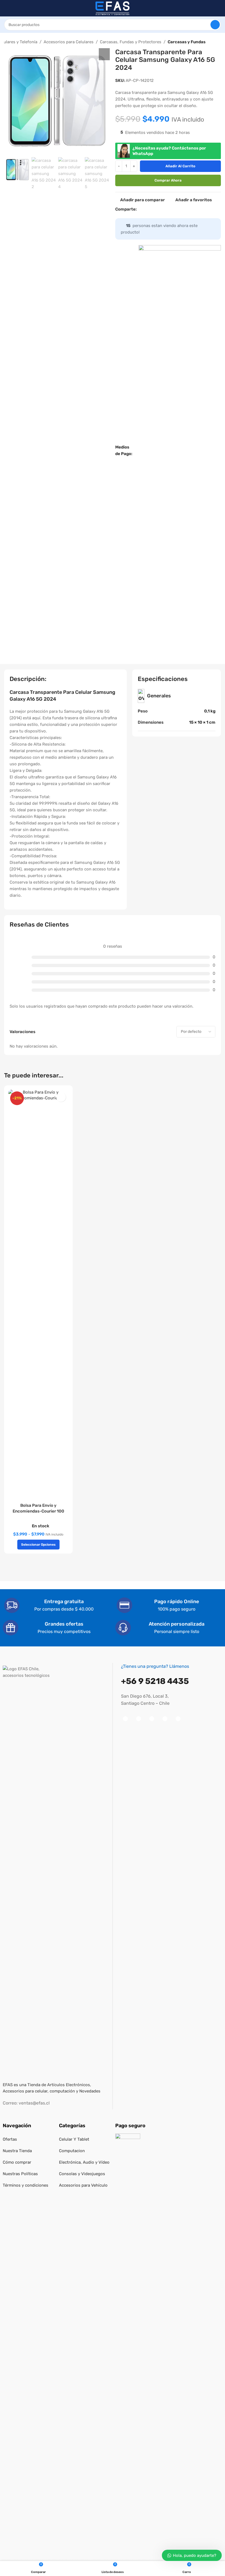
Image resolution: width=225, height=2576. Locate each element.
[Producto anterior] (212, 42)
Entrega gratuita (64, 1602)
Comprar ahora (168, 180)
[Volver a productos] (218, 42)
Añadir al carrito (180, 166)
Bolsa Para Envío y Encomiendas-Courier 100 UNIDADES (38, 1511)
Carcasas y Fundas (187, 42)
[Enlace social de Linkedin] (166, 209)
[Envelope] (178, 1719)
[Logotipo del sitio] (112, 8)
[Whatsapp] (165, 1719)
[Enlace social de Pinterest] (160, 209)
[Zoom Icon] (104, 54)
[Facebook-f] (125, 1719)
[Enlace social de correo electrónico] (153, 209)
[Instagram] (139, 1719)
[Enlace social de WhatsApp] (173, 209)
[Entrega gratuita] (12, 1605)
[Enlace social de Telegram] (179, 209)
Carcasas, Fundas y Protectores (131, 42)
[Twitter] (152, 1719)
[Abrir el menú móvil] (6, 8)
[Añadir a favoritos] (61, 1097)
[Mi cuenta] (219, 8)
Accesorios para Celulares (69, 42)
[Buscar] (215, 25)
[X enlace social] (147, 209)
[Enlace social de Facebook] (140, 209)
